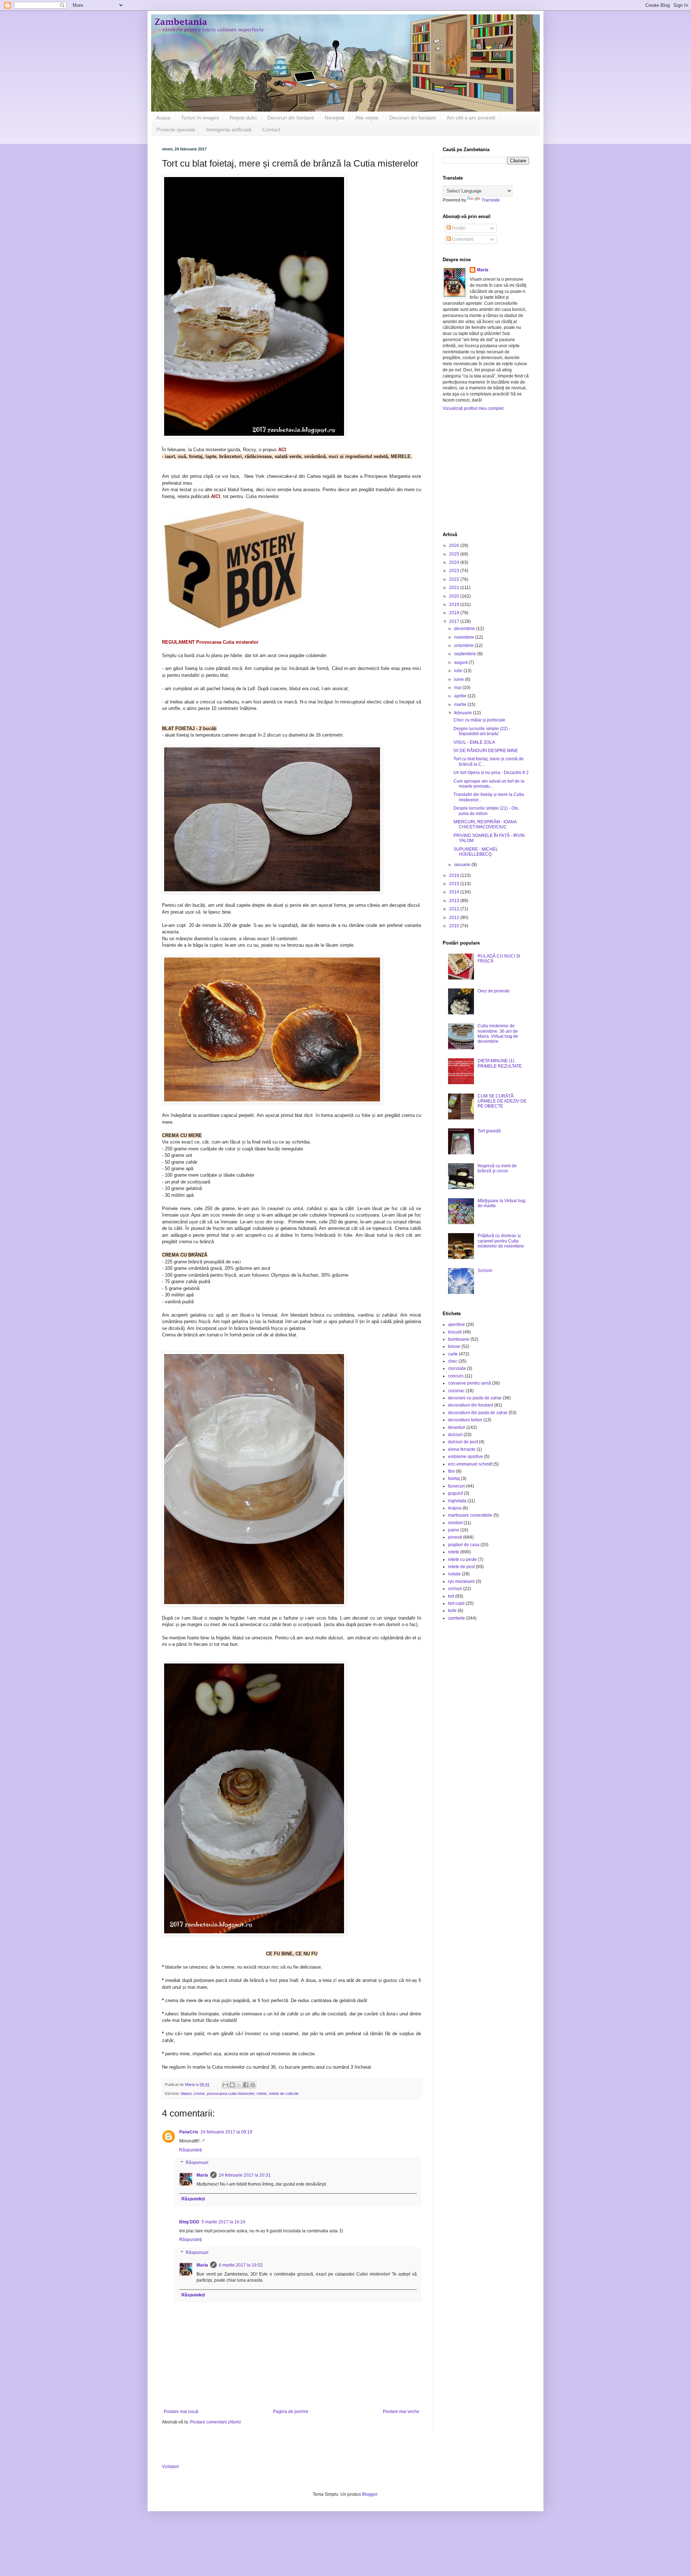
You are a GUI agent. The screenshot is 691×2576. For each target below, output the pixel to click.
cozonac (456, 1391)
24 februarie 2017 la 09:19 (226, 2132)
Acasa (163, 118)
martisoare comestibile (470, 1515)
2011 (455, 918)
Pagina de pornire (291, 2412)
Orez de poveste (494, 991)
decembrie (465, 629)
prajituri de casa (464, 1545)
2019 (455, 605)
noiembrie (465, 637)
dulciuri (455, 1435)
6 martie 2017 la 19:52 (241, 2265)
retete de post (461, 1567)
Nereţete (335, 118)
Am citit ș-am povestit (471, 118)
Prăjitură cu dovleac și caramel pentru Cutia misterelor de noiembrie (501, 1241)
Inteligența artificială (229, 130)
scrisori (455, 1589)
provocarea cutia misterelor (231, 2093)
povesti (455, 1537)
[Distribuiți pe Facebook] (246, 2085)
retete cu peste (462, 1559)
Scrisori (485, 1271)
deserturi (457, 1427)
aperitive (457, 1325)
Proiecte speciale (176, 130)
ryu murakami (461, 1581)
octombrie (464, 646)
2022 (455, 579)
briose (454, 1346)
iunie (460, 679)
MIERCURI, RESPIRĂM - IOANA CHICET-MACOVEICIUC (485, 824)
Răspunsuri (197, 2163)
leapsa (455, 1508)
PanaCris (189, 2132)
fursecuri (457, 1486)
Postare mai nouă (181, 2412)
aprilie (461, 696)
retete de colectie (284, 2093)
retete (262, 2093)
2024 (455, 562)
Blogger (370, 2494)
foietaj (454, 1479)
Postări (458, 228)
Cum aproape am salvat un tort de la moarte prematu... (489, 784)
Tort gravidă (489, 1131)
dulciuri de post (463, 1442)
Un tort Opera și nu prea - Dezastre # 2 (491, 773)
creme (199, 2093)
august (461, 662)
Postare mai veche (401, 2412)
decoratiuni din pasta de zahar (478, 1413)
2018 (455, 613)
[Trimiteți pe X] (239, 2085)
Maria (202, 2175)
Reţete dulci (243, 118)
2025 (455, 554)
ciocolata (457, 1368)
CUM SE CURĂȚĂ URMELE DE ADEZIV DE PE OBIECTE (502, 1101)
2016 (455, 875)
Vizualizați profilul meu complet (473, 408)
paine (454, 1530)
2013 (455, 901)
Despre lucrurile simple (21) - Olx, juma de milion (486, 811)
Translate (491, 200)
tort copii (456, 1603)
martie (461, 705)
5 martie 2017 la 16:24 (223, 2222)
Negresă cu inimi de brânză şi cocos (497, 1168)
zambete (457, 1618)
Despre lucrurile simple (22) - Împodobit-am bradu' (482, 731)
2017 (455, 621)
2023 (455, 571)
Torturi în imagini (200, 118)
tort (451, 1596)
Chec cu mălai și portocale (479, 720)
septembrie (466, 654)
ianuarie (463, 865)
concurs (456, 1376)
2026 (455, 545)
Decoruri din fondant (291, 118)
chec (453, 1361)
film (451, 1471)
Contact (271, 130)
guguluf (455, 1493)
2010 (455, 926)
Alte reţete (367, 118)
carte (453, 1354)
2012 (455, 909)
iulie (459, 671)
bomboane (459, 1339)
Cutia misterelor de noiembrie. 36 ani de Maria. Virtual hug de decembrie (498, 1034)
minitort (455, 1523)
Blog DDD (189, 2222)
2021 (455, 588)
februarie (464, 713)
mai (458, 688)
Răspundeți (191, 2150)
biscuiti (455, 1332)
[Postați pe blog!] (232, 2085)
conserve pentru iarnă (469, 1383)
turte (452, 1611)
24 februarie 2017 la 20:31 (245, 2175)
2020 (455, 596)
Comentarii (462, 239)
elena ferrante (462, 1449)
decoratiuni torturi (465, 1420)
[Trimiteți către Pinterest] (253, 2085)
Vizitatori (170, 2467)
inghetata (457, 1501)
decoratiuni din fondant (471, 1405)
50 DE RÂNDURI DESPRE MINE (486, 751)
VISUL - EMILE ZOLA (474, 742)
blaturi (186, 2093)
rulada (454, 1574)
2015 (455, 884)
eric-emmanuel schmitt (470, 1464)
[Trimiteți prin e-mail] (225, 2085)
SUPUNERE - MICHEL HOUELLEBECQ (476, 852)
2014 (455, 892)
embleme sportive (466, 1457)
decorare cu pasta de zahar (475, 1398)
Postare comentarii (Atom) (215, 2422)
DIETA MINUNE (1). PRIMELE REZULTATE (500, 1063)
